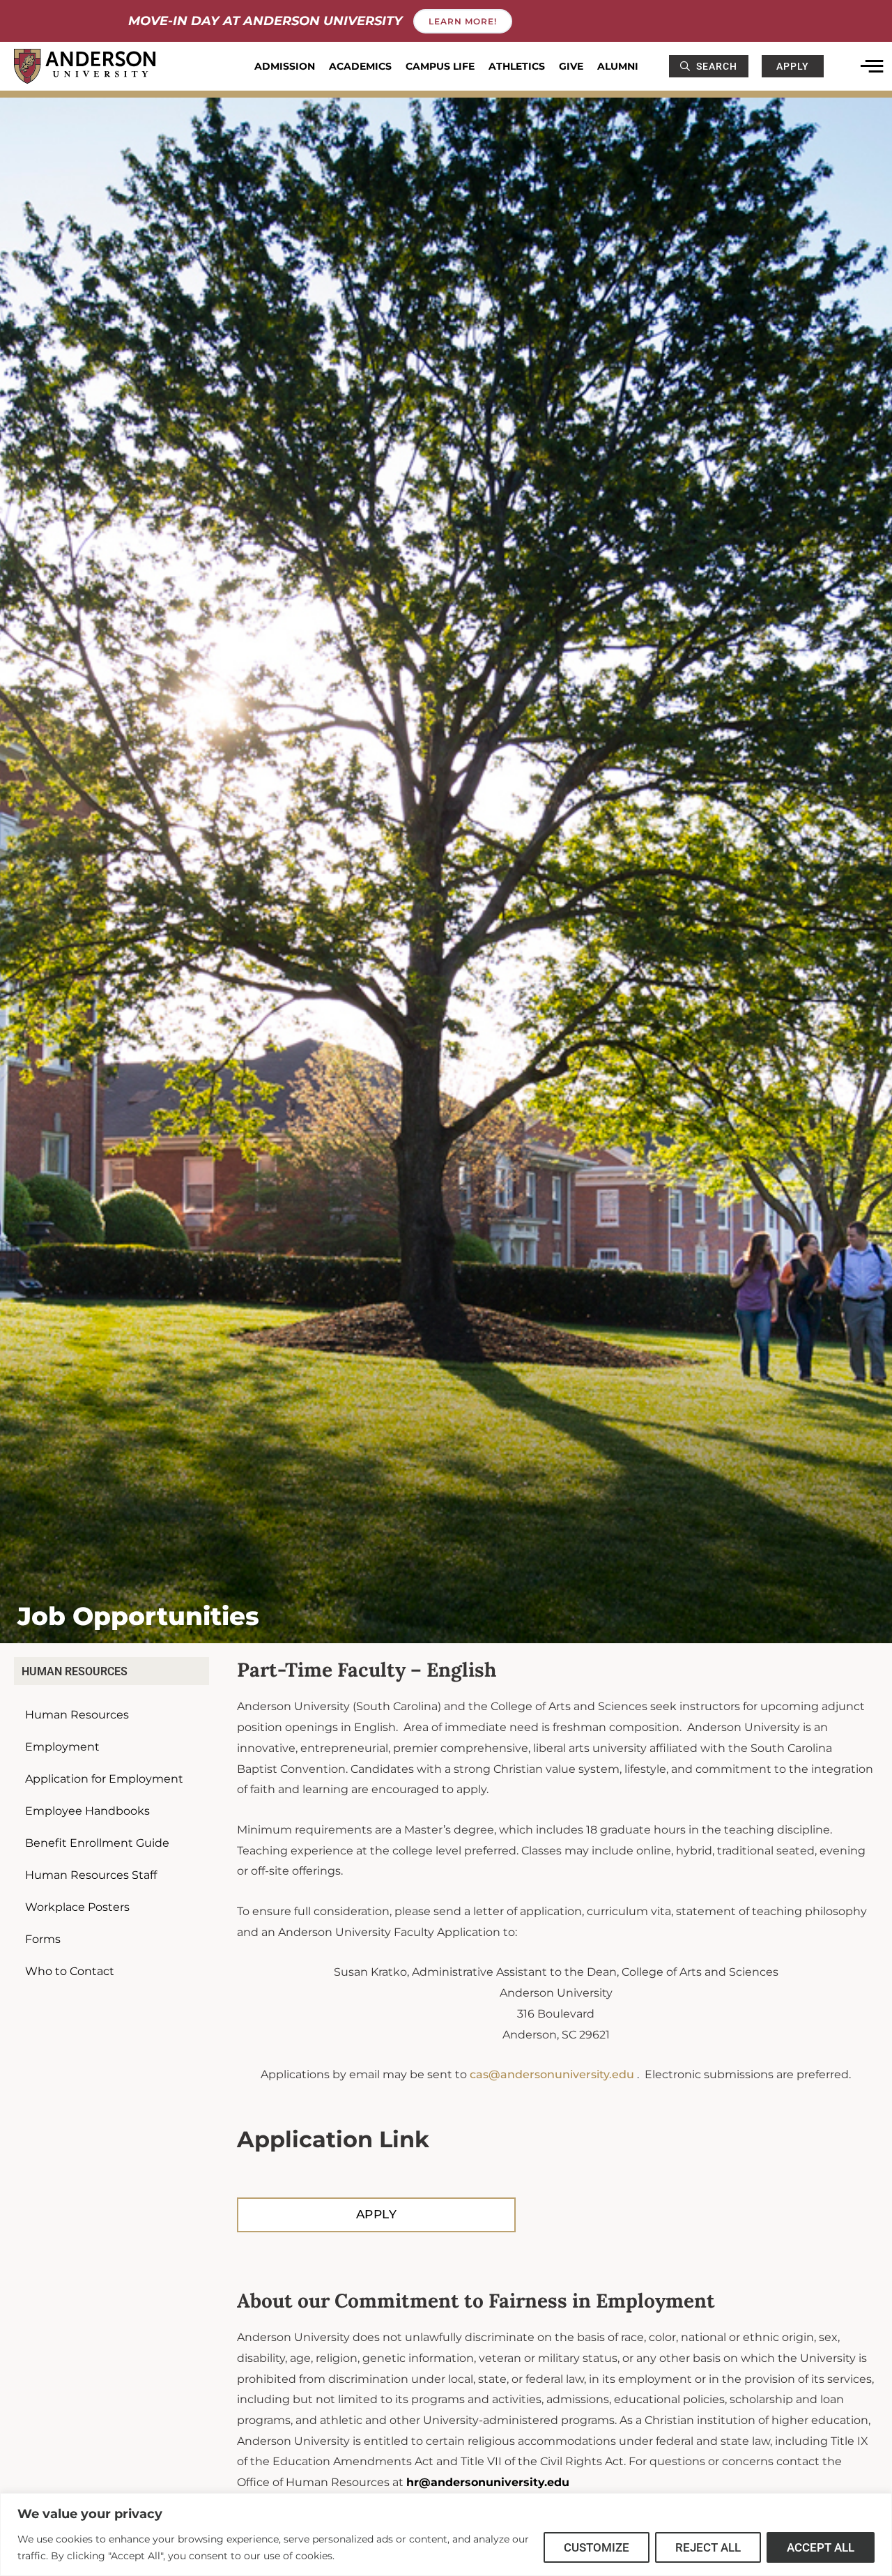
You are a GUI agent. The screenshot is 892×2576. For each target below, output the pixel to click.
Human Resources (77, 1715)
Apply (377, 2214)
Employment (62, 1747)
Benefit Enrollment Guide (97, 1843)
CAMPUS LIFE (440, 66)
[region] (446, 2535)
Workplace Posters (77, 1907)
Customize (597, 2547)
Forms (43, 1939)
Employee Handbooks (87, 1811)
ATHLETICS (517, 66)
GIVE (571, 66)
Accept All (821, 2547)
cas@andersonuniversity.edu (552, 2074)
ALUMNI (618, 66)
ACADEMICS (360, 66)
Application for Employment (104, 1779)
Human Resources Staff (91, 1875)
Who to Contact (70, 1971)
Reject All (708, 2547)
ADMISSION (285, 66)
